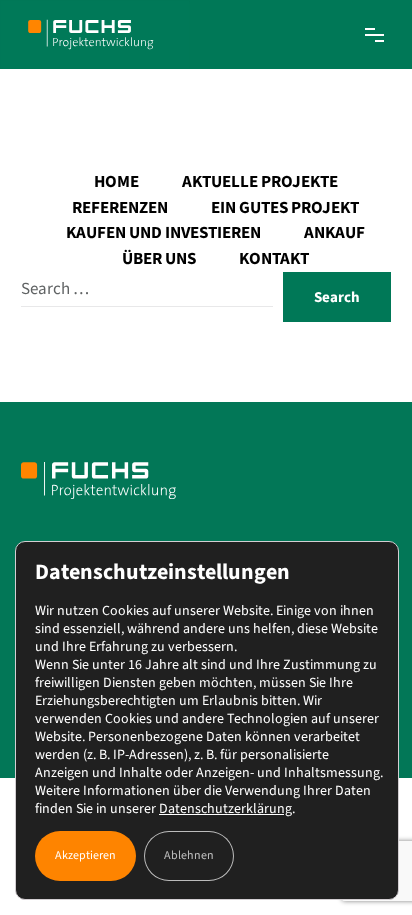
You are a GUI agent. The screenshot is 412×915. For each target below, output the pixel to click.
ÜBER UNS (159, 259)
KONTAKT (274, 259)
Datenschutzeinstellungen (162, 572)
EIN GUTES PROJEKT (285, 208)
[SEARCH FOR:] (147, 289)
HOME (116, 182)
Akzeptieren (85, 855)
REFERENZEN (120, 208)
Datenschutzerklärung (225, 809)
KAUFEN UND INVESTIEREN (163, 233)
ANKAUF (334, 233)
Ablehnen (189, 855)
